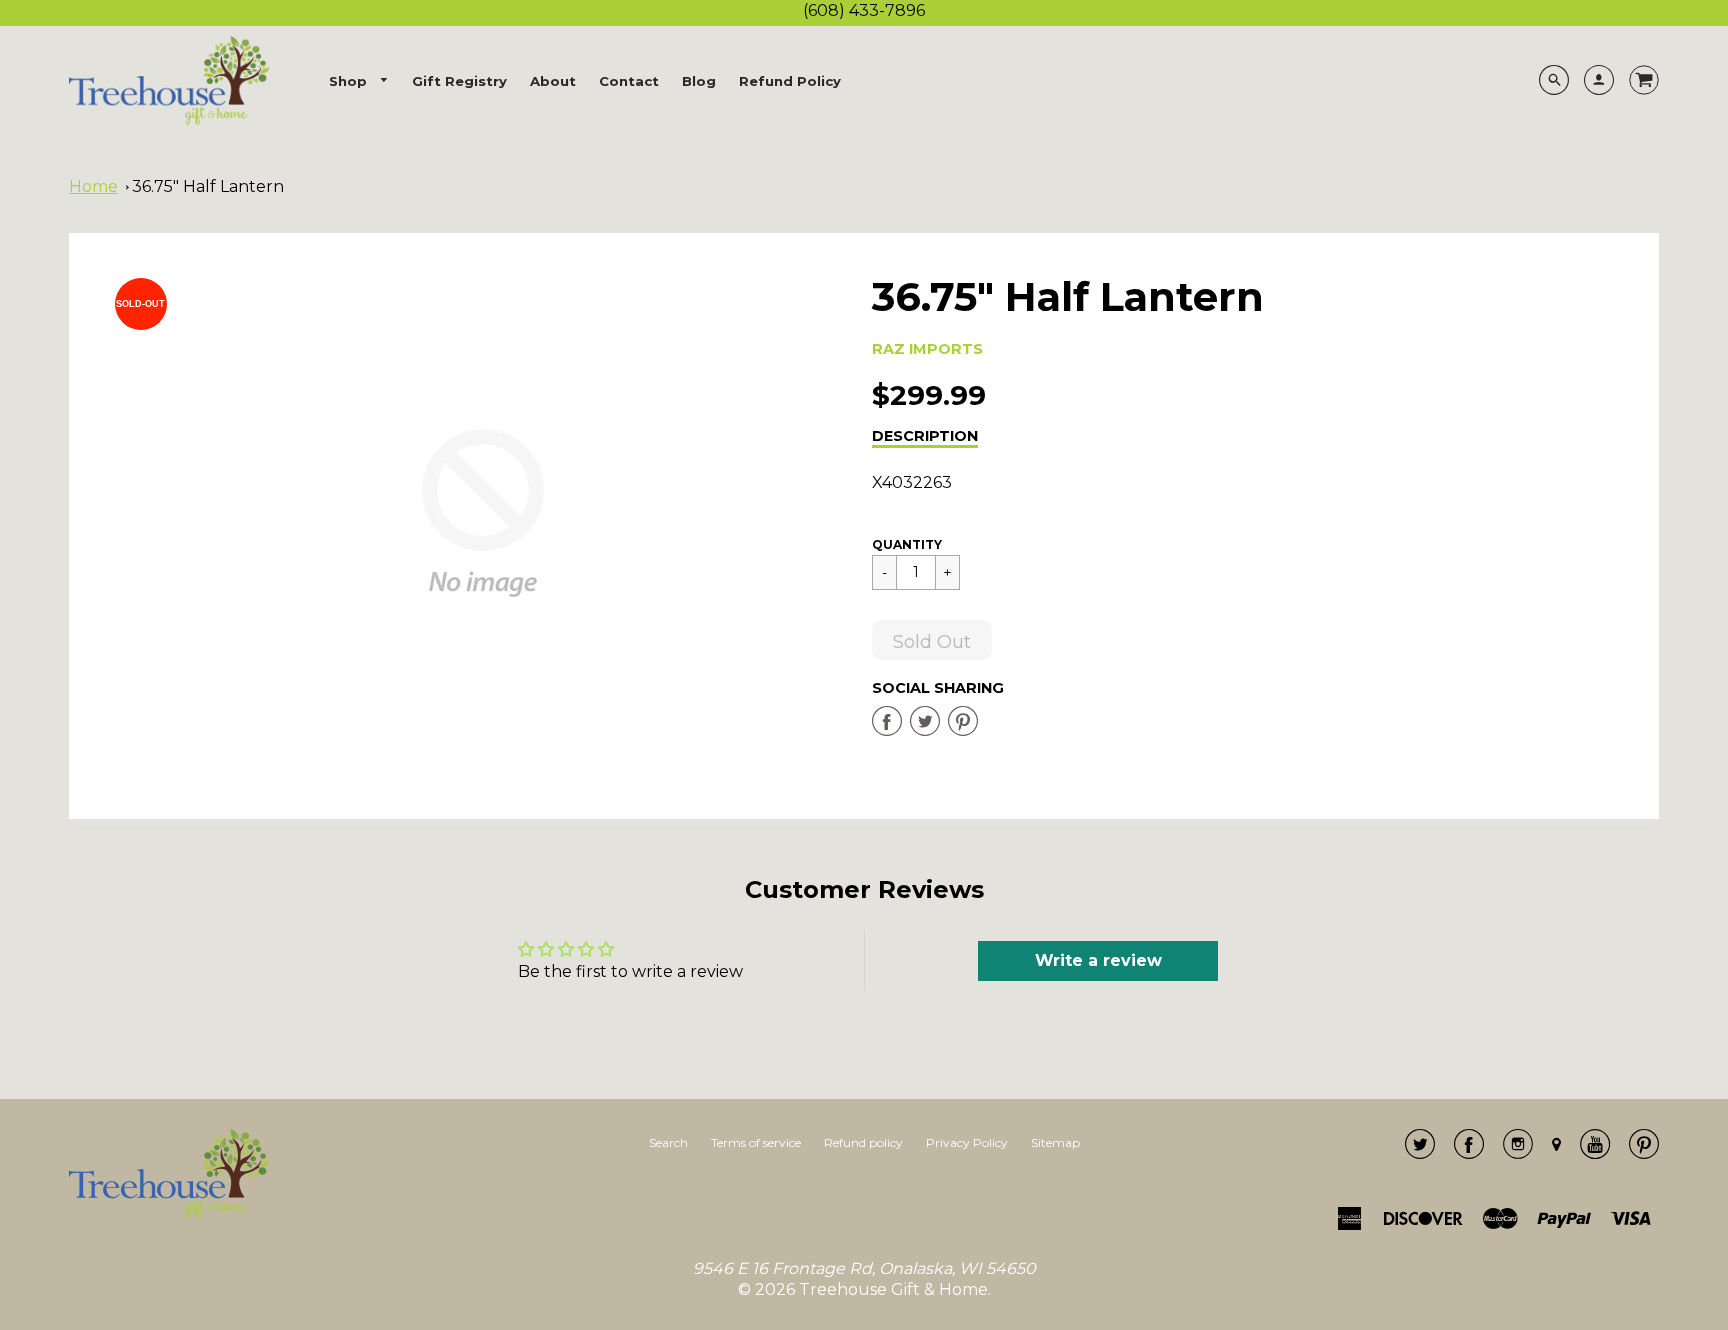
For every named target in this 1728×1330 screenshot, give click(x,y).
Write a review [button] (1098, 960)
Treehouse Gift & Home (893, 1289)
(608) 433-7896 (864, 10)
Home (93, 186)
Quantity (907, 544)
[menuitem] (359, 81)
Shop (350, 81)
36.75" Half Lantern (208, 186)
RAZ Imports (927, 349)
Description (925, 436)
